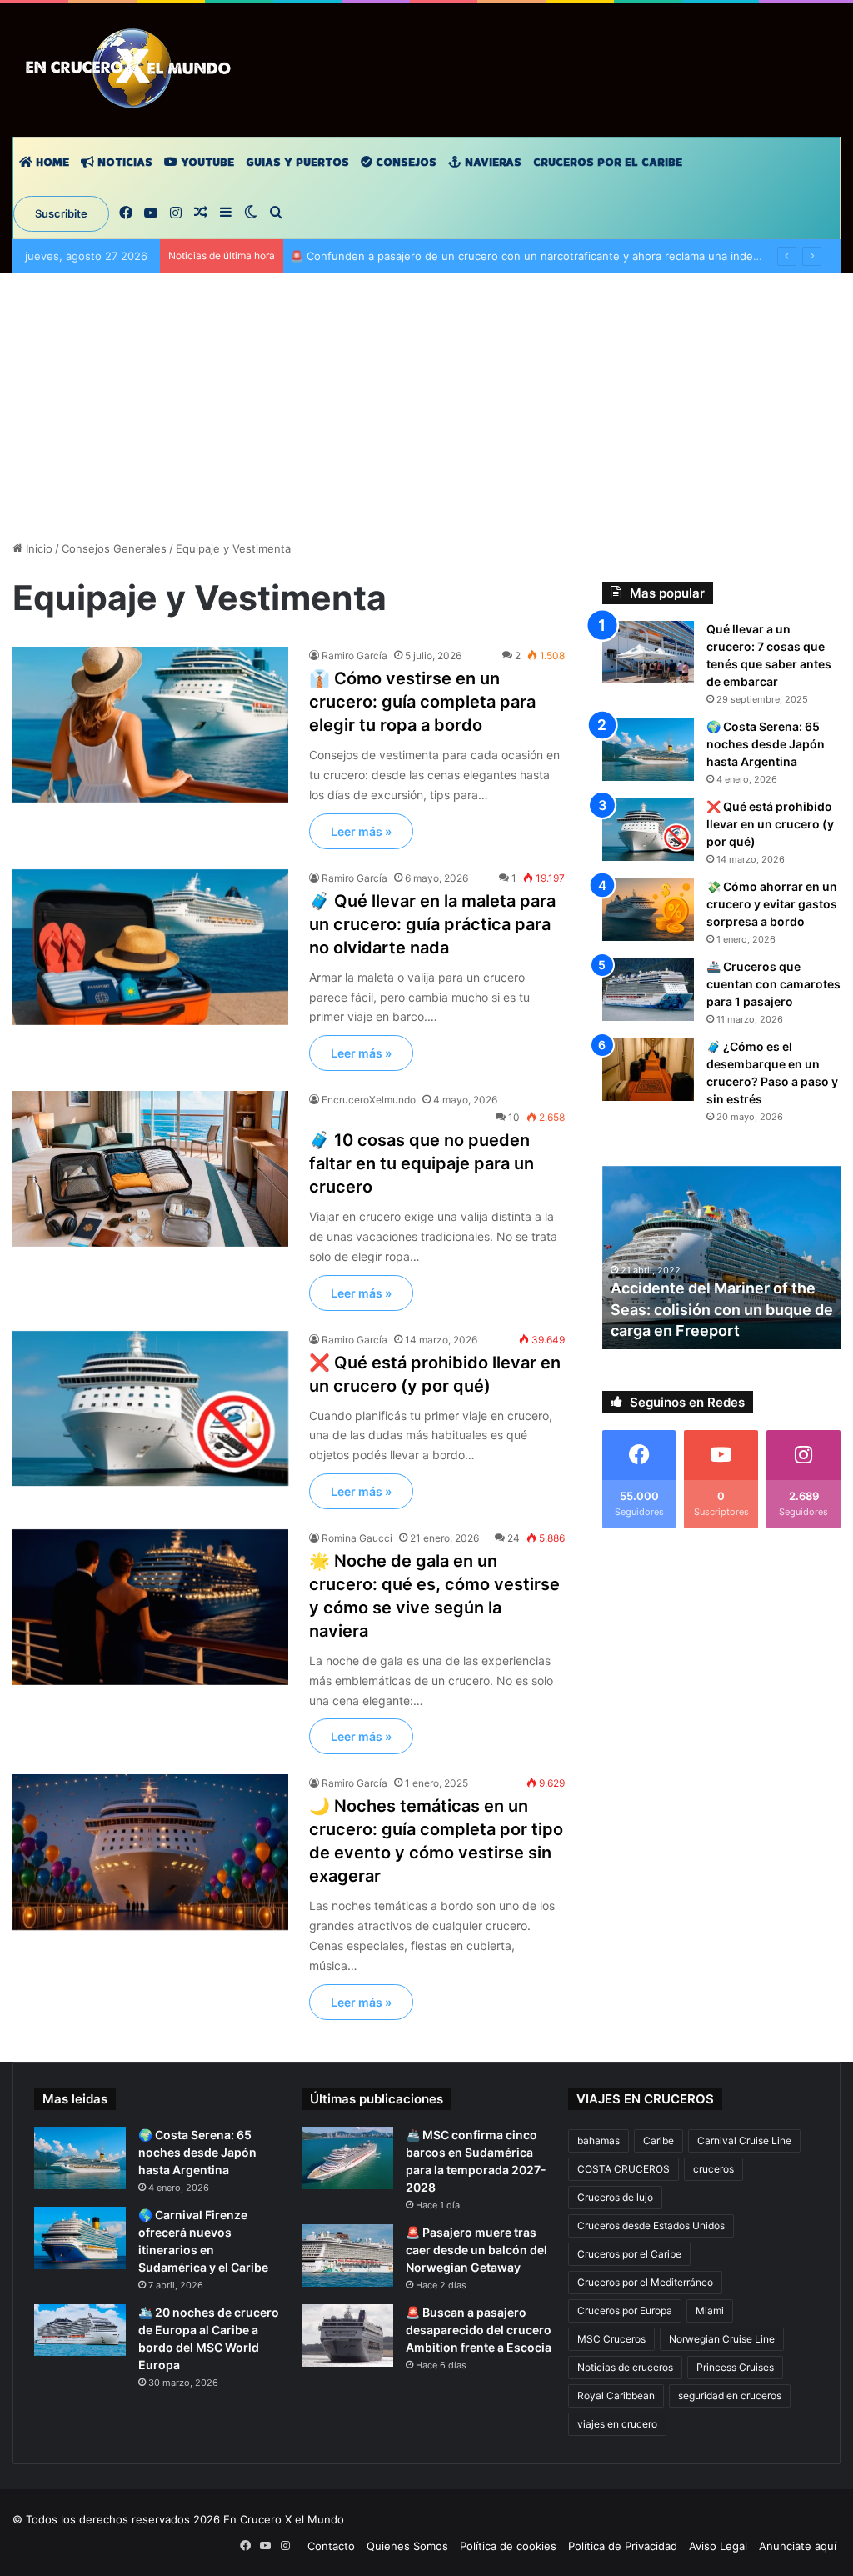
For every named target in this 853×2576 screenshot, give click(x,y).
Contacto (331, 2546)
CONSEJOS (404, 162)
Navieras (491, 162)
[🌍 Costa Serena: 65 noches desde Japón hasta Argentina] (648, 750)
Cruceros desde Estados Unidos (651, 2226)
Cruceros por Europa (625, 2311)
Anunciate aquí (798, 2546)
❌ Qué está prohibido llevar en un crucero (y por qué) (770, 824)
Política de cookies (508, 2546)
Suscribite (61, 213)
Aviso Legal (718, 2546)
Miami (710, 2311)
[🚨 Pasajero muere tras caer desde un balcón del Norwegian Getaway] (347, 2256)
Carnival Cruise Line (744, 2141)
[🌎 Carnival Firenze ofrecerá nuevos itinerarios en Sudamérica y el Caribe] (80, 2238)
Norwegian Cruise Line (722, 2339)
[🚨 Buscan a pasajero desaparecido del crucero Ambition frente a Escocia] (347, 2336)
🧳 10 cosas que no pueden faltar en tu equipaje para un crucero (422, 1163)
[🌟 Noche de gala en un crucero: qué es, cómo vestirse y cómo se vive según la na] (150, 1607)
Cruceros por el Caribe (608, 162)
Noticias (123, 162)
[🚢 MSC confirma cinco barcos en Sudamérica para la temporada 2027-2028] (347, 2158)
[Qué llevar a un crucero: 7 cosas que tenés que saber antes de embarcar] (648, 652)
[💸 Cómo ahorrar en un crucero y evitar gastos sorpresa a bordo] (648, 910)
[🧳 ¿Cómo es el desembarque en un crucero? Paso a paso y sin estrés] (648, 1070)
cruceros (713, 2169)
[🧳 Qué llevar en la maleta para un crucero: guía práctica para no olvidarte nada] (150, 947)
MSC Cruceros (611, 2339)
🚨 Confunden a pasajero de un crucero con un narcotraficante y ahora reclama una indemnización (549, 256)
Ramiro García (354, 655)
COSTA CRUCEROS (624, 2169)
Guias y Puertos (297, 162)
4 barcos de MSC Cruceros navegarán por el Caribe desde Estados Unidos (720, 1309)
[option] (722, 1258)
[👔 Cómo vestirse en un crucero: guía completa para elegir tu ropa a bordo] (150, 725)
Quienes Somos (407, 2546)
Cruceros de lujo (615, 2197)
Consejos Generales (114, 548)
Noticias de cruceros (625, 2367)
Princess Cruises (735, 2367)
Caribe (658, 2141)
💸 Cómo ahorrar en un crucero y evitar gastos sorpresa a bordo (772, 904)
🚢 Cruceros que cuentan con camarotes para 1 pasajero (773, 984)
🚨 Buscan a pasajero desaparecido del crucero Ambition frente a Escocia (479, 2330)
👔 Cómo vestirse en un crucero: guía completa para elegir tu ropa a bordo (422, 702)
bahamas (599, 2141)
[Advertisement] (426, 415)
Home (51, 162)
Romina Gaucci (357, 1538)
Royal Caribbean (616, 2396)
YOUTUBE (206, 162)
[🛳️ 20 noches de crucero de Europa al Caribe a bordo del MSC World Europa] (80, 2330)
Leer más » (361, 831)
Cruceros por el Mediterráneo (645, 2282)
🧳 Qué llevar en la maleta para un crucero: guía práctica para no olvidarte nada (432, 924)
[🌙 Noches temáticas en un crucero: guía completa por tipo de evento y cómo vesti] (150, 1852)
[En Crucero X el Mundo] (132, 69)
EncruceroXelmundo (369, 1100)
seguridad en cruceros (730, 2396)
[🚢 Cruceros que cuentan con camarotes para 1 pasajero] (648, 990)
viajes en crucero (617, 2424)
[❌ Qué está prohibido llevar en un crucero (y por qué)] (150, 1409)
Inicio (37, 548)
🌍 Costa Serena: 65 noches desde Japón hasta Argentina (766, 744)
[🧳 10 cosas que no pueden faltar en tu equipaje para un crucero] (150, 1169)
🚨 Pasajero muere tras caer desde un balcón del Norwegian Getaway (476, 2250)
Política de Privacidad (623, 2546)
